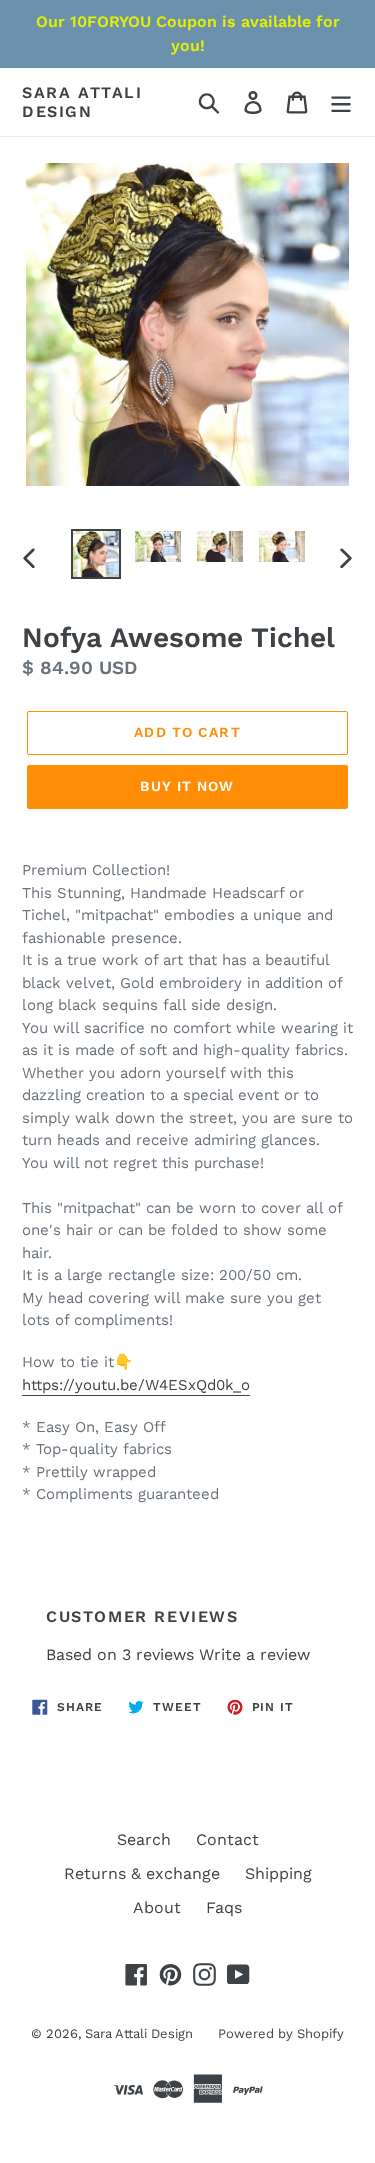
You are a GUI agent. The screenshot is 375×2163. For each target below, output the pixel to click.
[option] (96, 554)
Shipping (278, 1873)
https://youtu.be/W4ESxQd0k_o (136, 1385)
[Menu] (341, 102)
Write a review (254, 1654)
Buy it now (187, 786)
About (157, 1907)
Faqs (224, 1907)
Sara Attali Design (82, 102)
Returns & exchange (142, 1873)
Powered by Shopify (281, 2033)
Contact (227, 1839)
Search (144, 1839)
